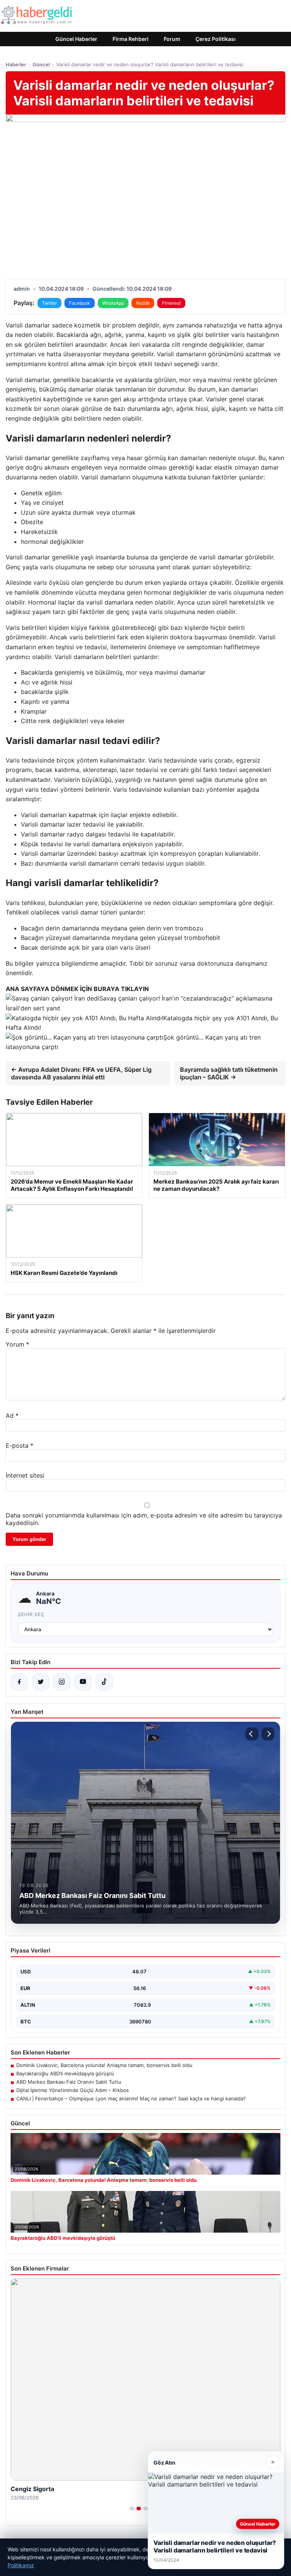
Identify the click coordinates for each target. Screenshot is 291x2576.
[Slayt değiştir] (132, 2509)
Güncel (41, 64)
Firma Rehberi (131, 39)
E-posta (20, 1445)
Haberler (16, 64)
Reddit (143, 303)
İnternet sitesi (25, 1475)
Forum (172, 39)
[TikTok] (104, 1682)
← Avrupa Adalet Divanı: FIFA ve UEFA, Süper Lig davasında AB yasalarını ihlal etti (81, 1073)
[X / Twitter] (41, 1682)
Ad (12, 1416)
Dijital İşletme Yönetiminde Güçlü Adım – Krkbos (73, 2090)
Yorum (17, 1344)
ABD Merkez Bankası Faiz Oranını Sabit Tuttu (69, 2082)
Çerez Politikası (216, 39)
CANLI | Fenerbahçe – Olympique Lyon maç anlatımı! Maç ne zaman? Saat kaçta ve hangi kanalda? (131, 2098)
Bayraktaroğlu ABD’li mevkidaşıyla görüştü (65, 2073)
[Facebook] (19, 1682)
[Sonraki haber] (268, 1734)
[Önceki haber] (252, 1734)
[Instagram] (62, 1682)
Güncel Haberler (76, 39)
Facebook (80, 303)
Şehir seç (31, 1614)
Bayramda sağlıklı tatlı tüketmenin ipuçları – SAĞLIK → (229, 1073)
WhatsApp (113, 303)
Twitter (49, 303)
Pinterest (171, 303)
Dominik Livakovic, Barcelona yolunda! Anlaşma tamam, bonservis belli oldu (104, 2065)
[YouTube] (83, 1682)
